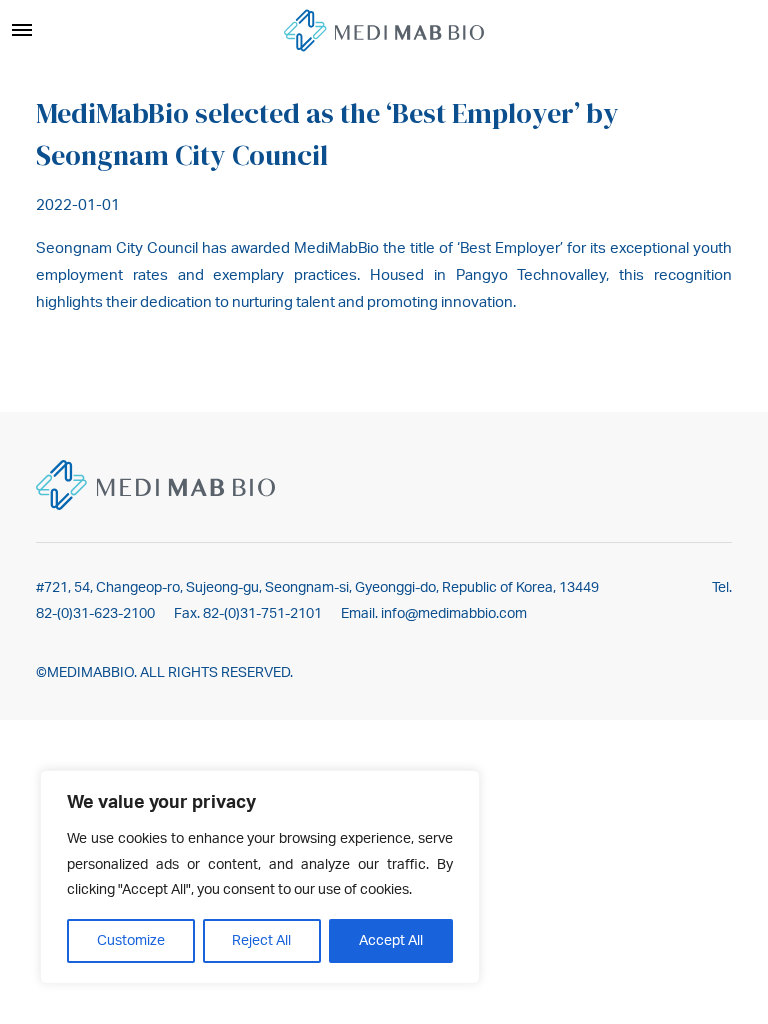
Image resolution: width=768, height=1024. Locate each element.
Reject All (261, 941)
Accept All (391, 941)
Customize (131, 941)
